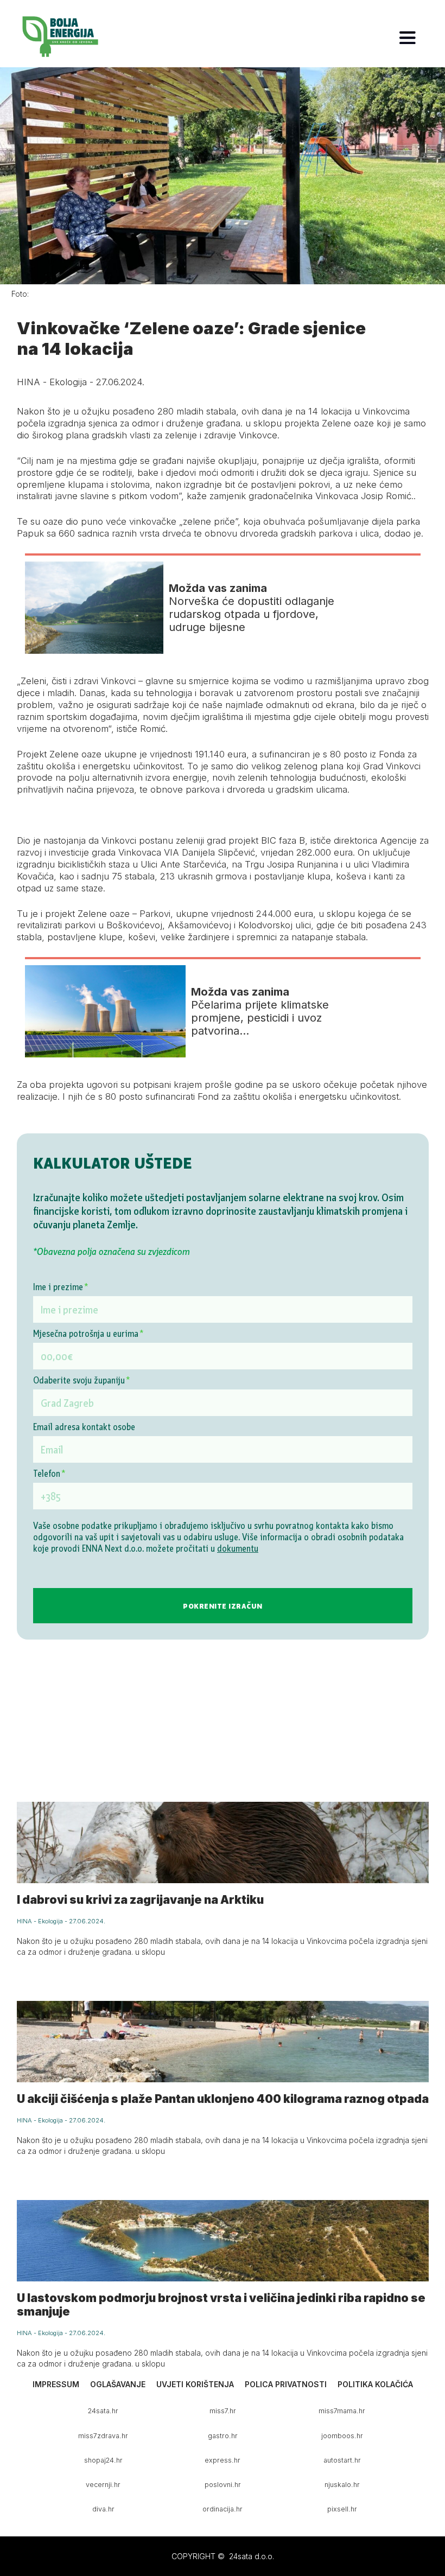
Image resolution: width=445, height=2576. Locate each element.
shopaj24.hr (103, 2460)
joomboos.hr (342, 2436)
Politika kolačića (375, 2384)
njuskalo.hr (342, 2485)
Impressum (56, 2384)
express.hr (223, 2460)
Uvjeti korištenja (195, 2384)
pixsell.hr (342, 2509)
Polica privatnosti (286, 2384)
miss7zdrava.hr (103, 2436)
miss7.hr (223, 2411)
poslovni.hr (223, 2485)
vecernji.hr (103, 2485)
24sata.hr (103, 2411)
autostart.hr (342, 2460)
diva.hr (103, 2509)
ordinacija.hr (223, 2509)
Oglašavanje (118, 2384)
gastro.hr (223, 2436)
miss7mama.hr (342, 2411)
